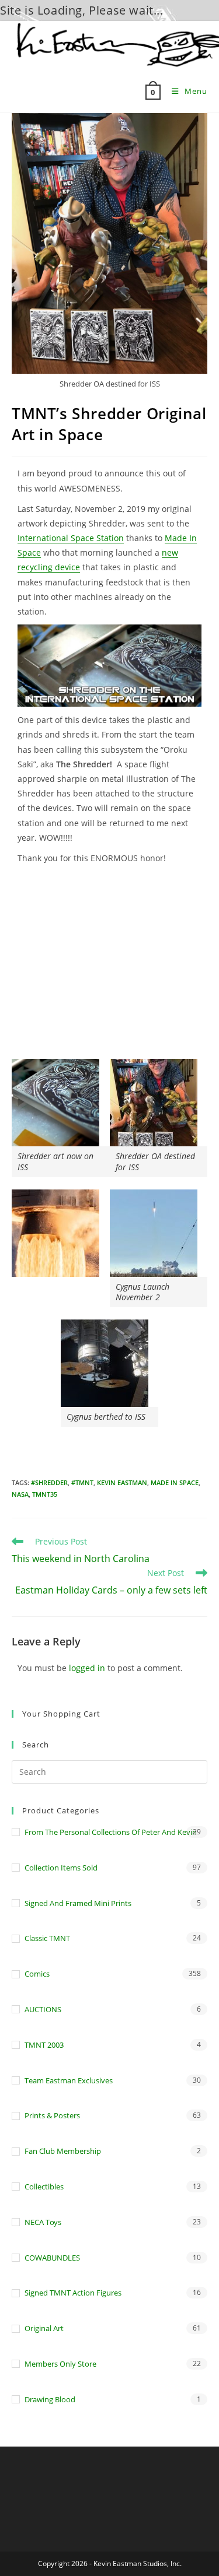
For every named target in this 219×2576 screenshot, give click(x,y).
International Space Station (71, 538)
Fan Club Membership (63, 2151)
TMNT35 (45, 1494)
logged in (87, 1668)
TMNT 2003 (44, 2045)
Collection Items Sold (61, 1868)
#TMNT (82, 1482)
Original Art (44, 2328)
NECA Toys (43, 2222)
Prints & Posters (52, 2115)
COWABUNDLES (52, 2258)
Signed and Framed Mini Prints (78, 1903)
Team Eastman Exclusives (69, 2080)
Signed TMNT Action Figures (73, 2293)
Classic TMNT (47, 1938)
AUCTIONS (43, 2009)
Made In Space (175, 1482)
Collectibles (44, 2187)
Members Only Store (60, 2364)
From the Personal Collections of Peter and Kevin (111, 1832)
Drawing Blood (50, 2399)
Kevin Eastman (122, 1482)
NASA (20, 1494)
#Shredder (49, 1482)
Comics (37, 1974)
